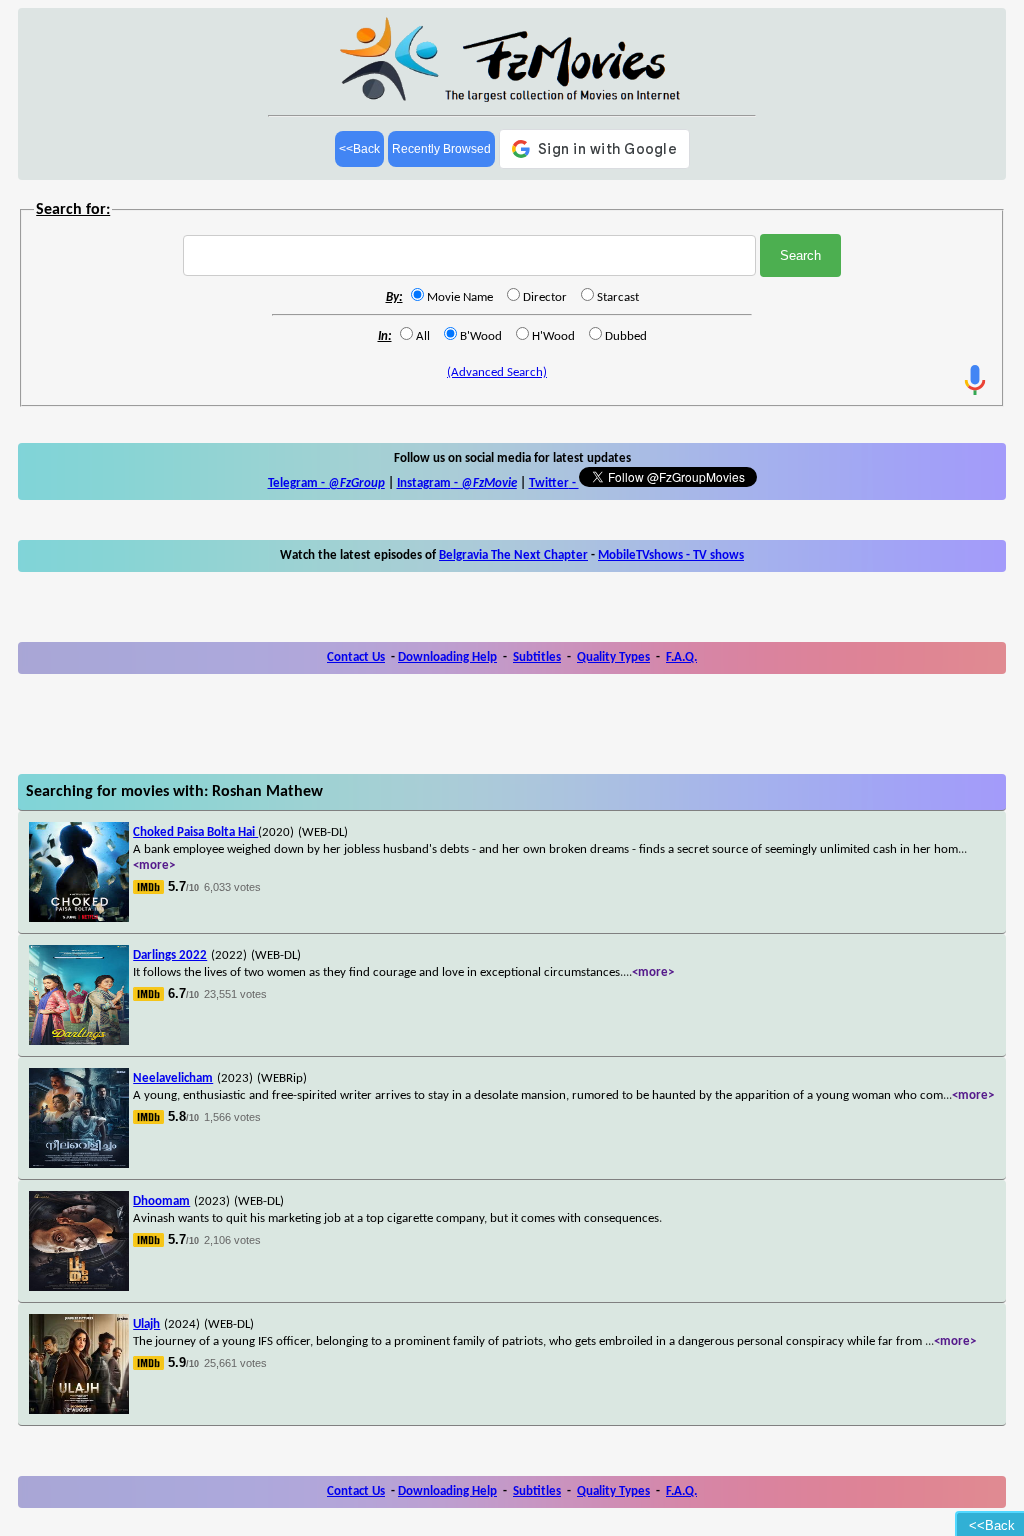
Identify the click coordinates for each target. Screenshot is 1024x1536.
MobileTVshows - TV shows (671, 555)
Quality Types (613, 657)
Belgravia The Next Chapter (513, 555)
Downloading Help (447, 657)
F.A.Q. (681, 657)
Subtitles (537, 657)
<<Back (359, 149)
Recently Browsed (441, 149)
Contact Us (356, 657)
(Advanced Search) (497, 372)
